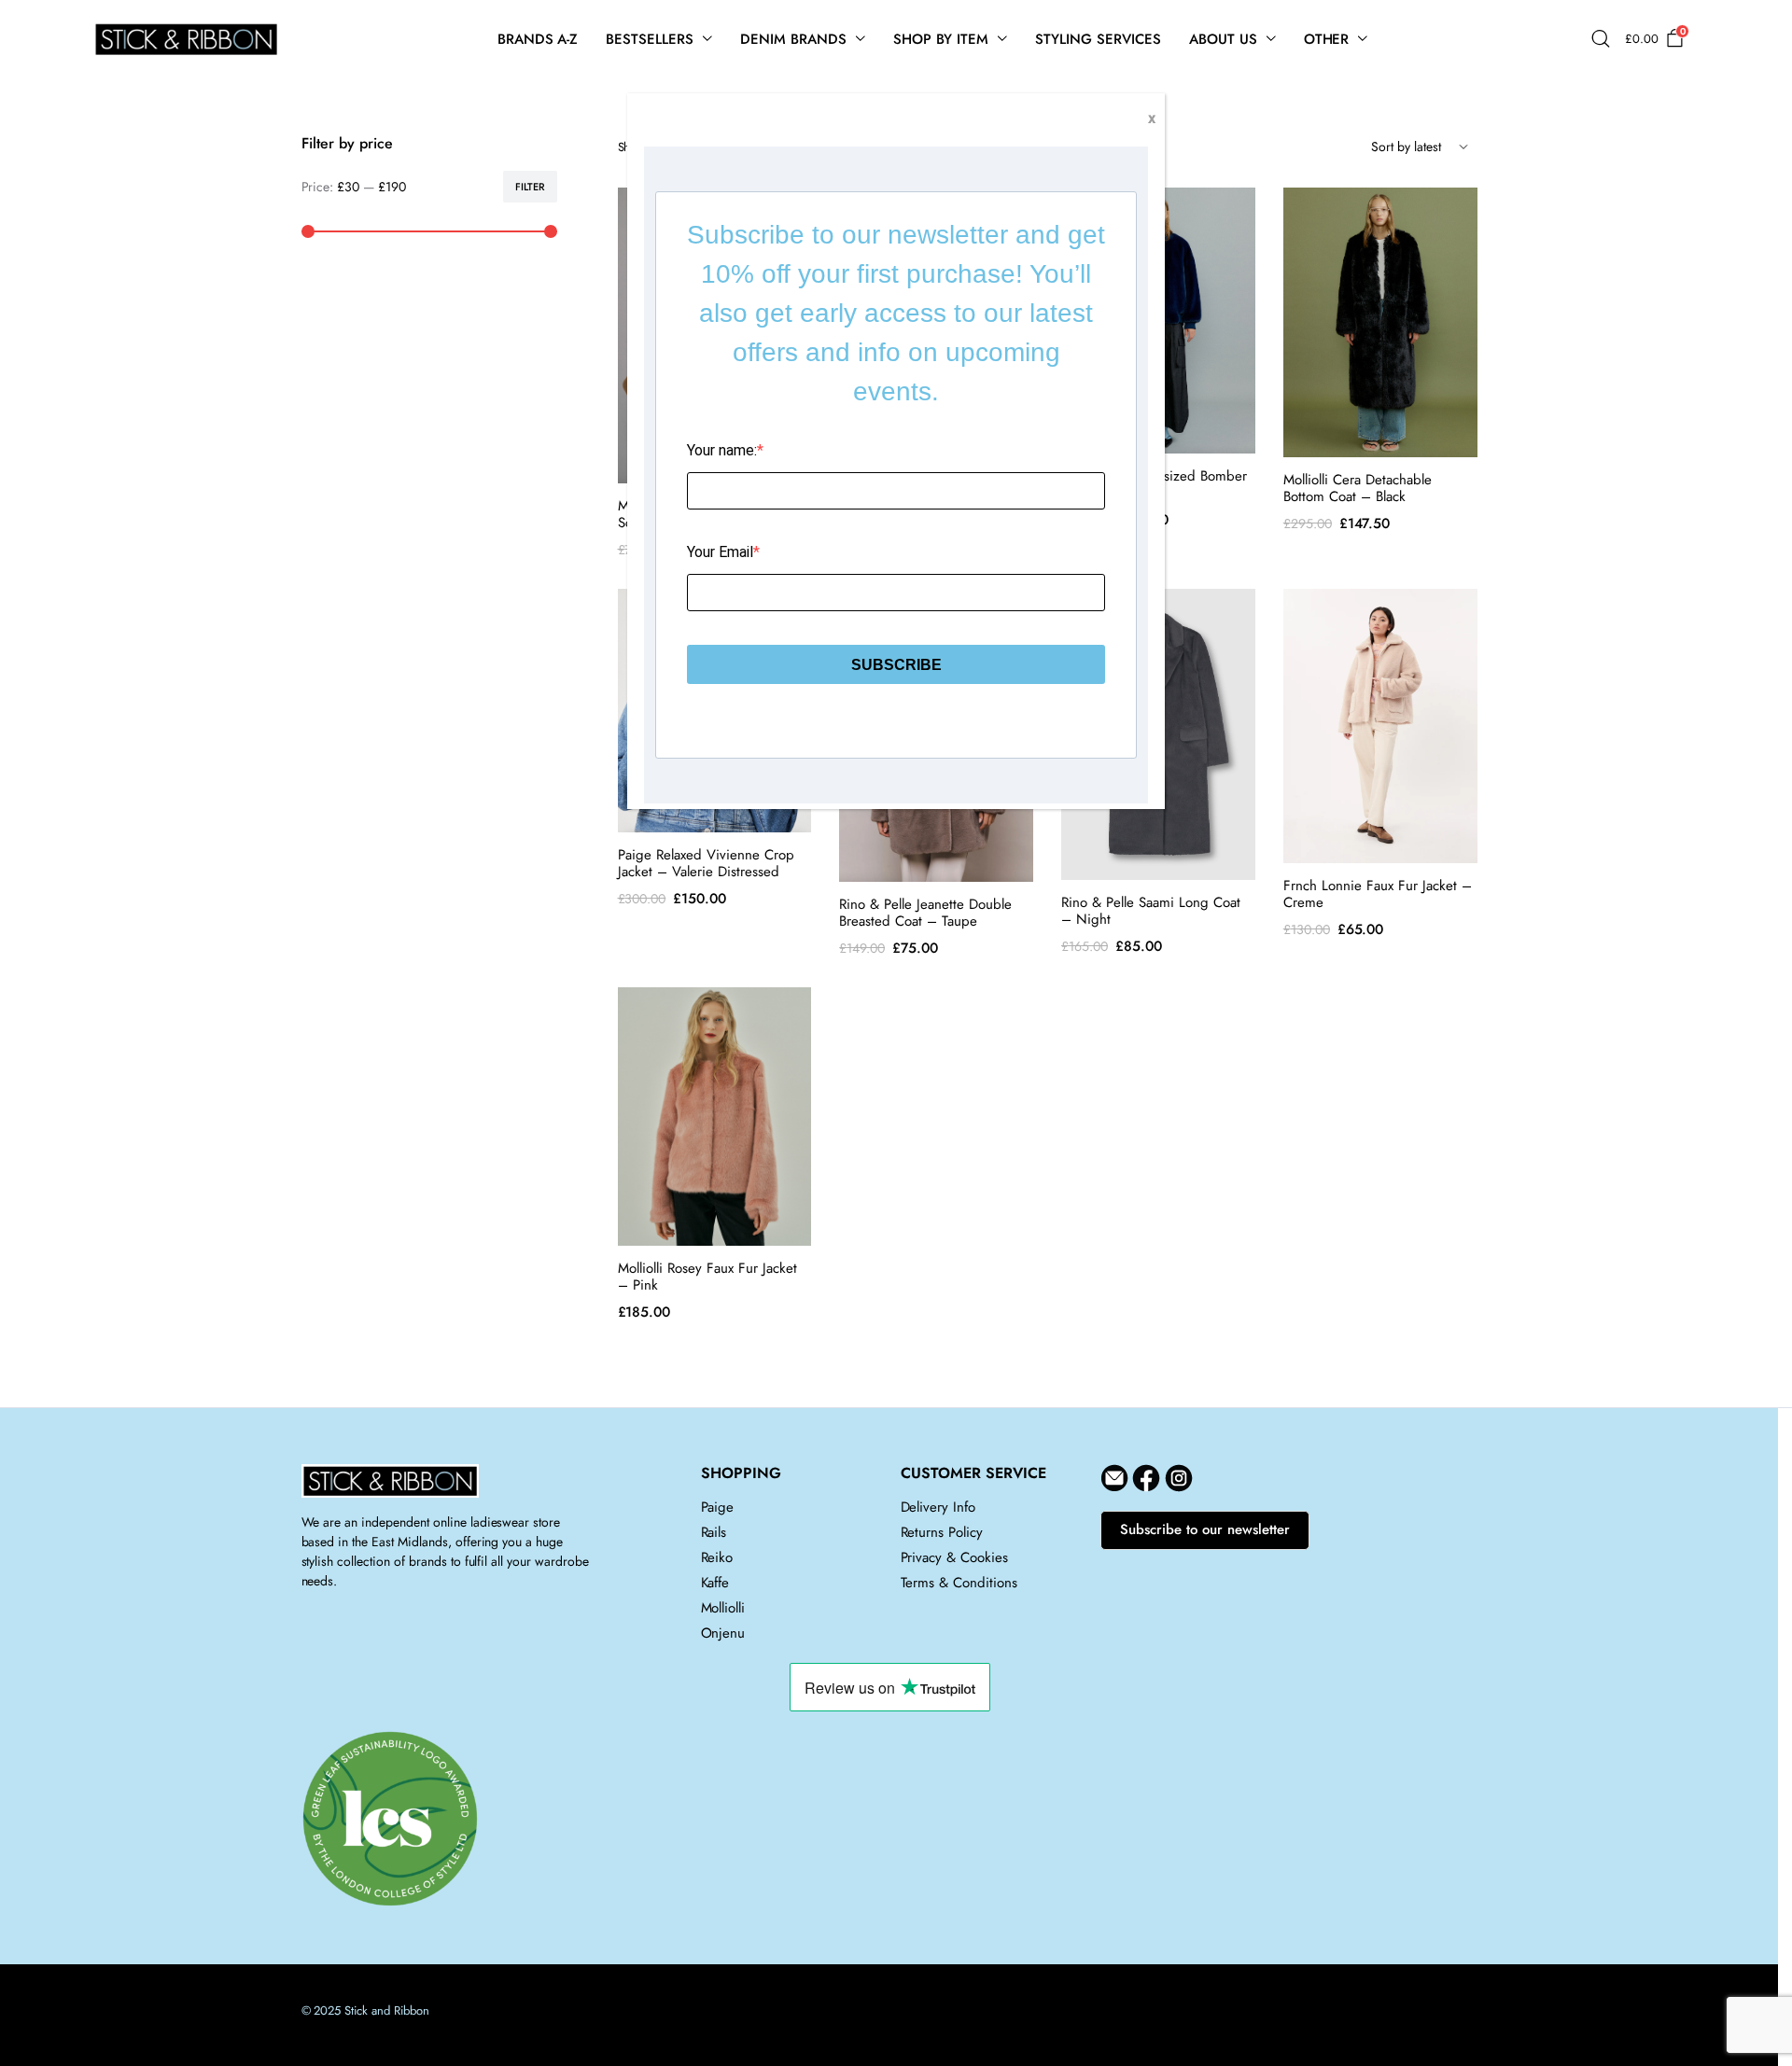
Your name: (722, 450)
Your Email (720, 552)
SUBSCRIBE (896, 665)
